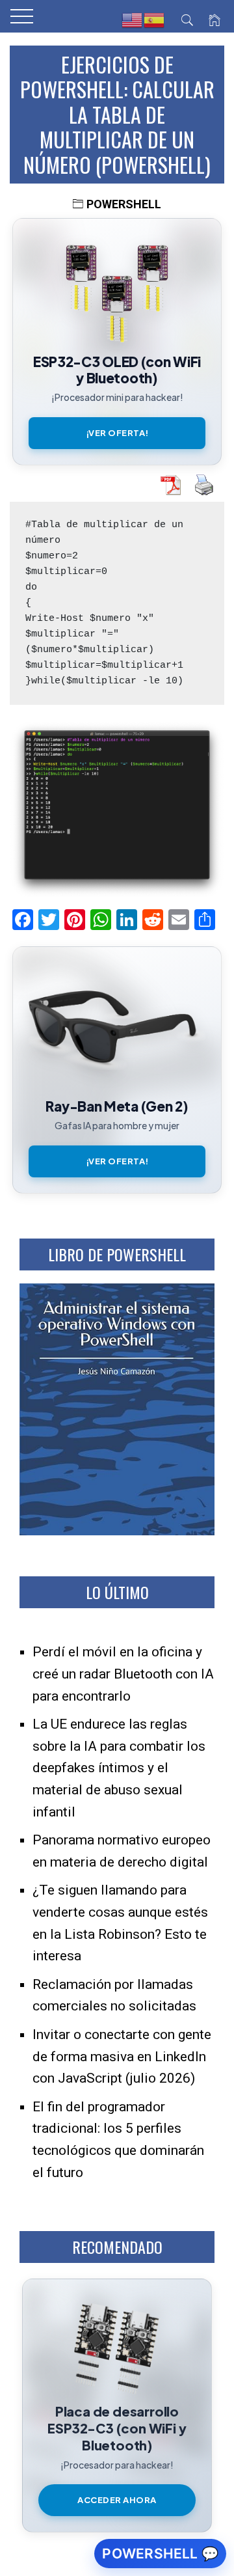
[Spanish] (155, 20)
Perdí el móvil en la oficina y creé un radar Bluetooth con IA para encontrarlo (123, 1674)
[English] (133, 20)
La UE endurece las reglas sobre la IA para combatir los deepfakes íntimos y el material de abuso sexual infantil (119, 1768)
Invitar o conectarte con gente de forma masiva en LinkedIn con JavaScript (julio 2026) (122, 2056)
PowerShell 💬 (160, 2554)
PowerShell (124, 204)
